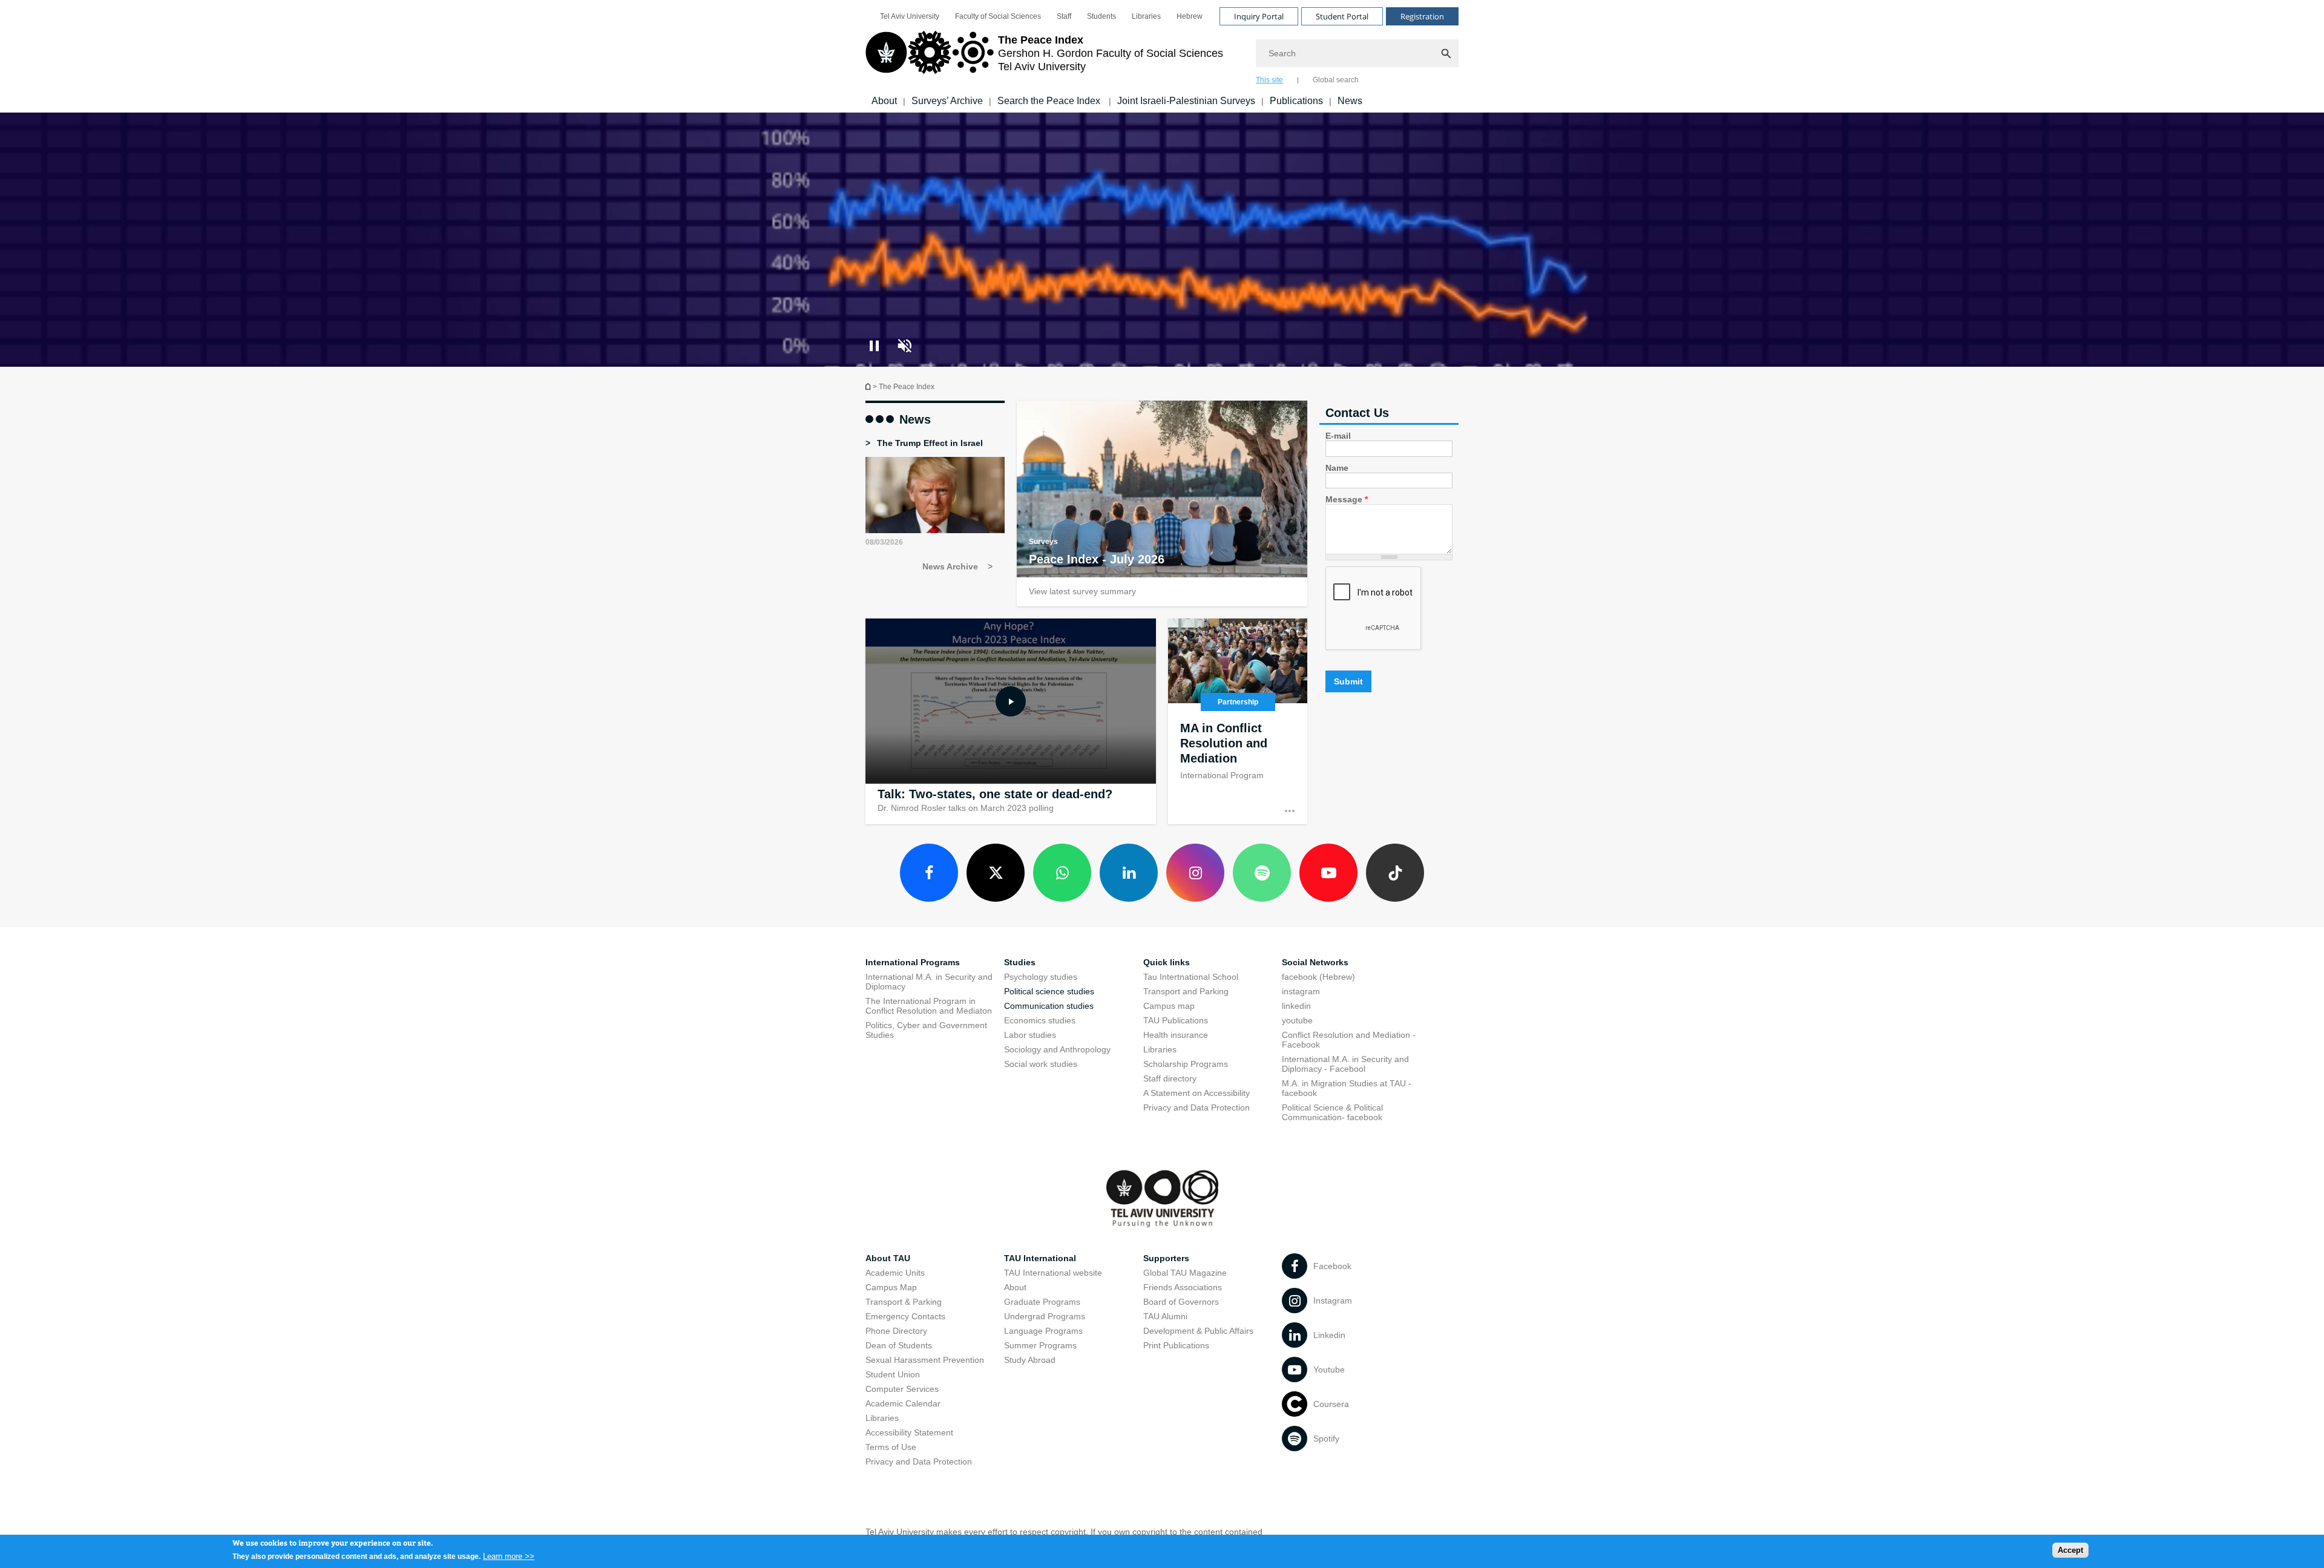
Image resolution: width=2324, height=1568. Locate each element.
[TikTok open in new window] (1395, 873)
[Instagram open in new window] (1195, 873)
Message (1347, 499)
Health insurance (1176, 1035)
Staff (1064, 16)
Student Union (893, 1374)
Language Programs (1043, 1331)
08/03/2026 (884, 542)
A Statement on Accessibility (1196, 1093)
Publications (1296, 101)
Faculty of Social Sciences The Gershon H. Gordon (869, 386)
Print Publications (1176, 1345)
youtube (1297, 1020)
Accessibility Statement (909, 1432)
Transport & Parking (904, 1302)
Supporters (1166, 1258)
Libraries (1146, 16)
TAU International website (1053, 1273)
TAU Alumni (1165, 1316)
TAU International (1040, 1258)
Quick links (1167, 962)
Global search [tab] (1336, 80)
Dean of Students (899, 1345)
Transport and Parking (1186, 991)
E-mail (1338, 436)
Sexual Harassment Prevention (925, 1360)
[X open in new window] (996, 873)
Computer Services (902, 1389)
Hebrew (1190, 16)
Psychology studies (1041, 977)
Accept (2070, 1550)
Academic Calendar (903, 1403)
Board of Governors (1181, 1302)
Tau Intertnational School (1191, 977)
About (884, 101)
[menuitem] (910, 16)
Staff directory (1170, 1078)
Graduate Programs (1042, 1302)
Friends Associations (1183, 1287)
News (1350, 101)
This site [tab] (1269, 80)
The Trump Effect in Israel (929, 443)
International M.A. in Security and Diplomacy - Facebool (1345, 1064)
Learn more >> (509, 1556)
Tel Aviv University (910, 16)
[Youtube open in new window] (1328, 873)
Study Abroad (1030, 1360)
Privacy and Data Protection (1196, 1107)
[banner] (1162, 56)
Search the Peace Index (1050, 101)
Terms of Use (891, 1447)
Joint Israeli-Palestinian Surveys (1186, 101)
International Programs (913, 962)
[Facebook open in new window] (929, 873)
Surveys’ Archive (947, 101)
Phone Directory (896, 1331)
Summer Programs (1040, 1345)
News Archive (951, 566)
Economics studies (1040, 1020)
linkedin (1296, 1006)
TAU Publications (1176, 1020)
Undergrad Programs (1045, 1316)
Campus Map (891, 1287)
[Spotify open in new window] (1262, 873)
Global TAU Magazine (1185, 1273)
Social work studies (1041, 1064)
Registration (1422, 16)
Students (1101, 16)
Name (1337, 468)
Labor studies (1030, 1035)
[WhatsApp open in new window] (1062, 873)
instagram (1301, 991)
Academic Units (895, 1273)
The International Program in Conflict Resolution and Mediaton (929, 1006)
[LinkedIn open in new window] (1129, 873)
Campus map (1169, 1006)
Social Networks (1315, 962)
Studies (1020, 962)
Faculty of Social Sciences (998, 16)
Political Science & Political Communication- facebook (1332, 1112)
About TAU (888, 1258)
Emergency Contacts (905, 1316)
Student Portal (1342, 16)
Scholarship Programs (1186, 1064)
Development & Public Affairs (1198, 1331)
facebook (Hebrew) (1318, 977)
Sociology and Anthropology (1057, 1049)
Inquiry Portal (1259, 16)
